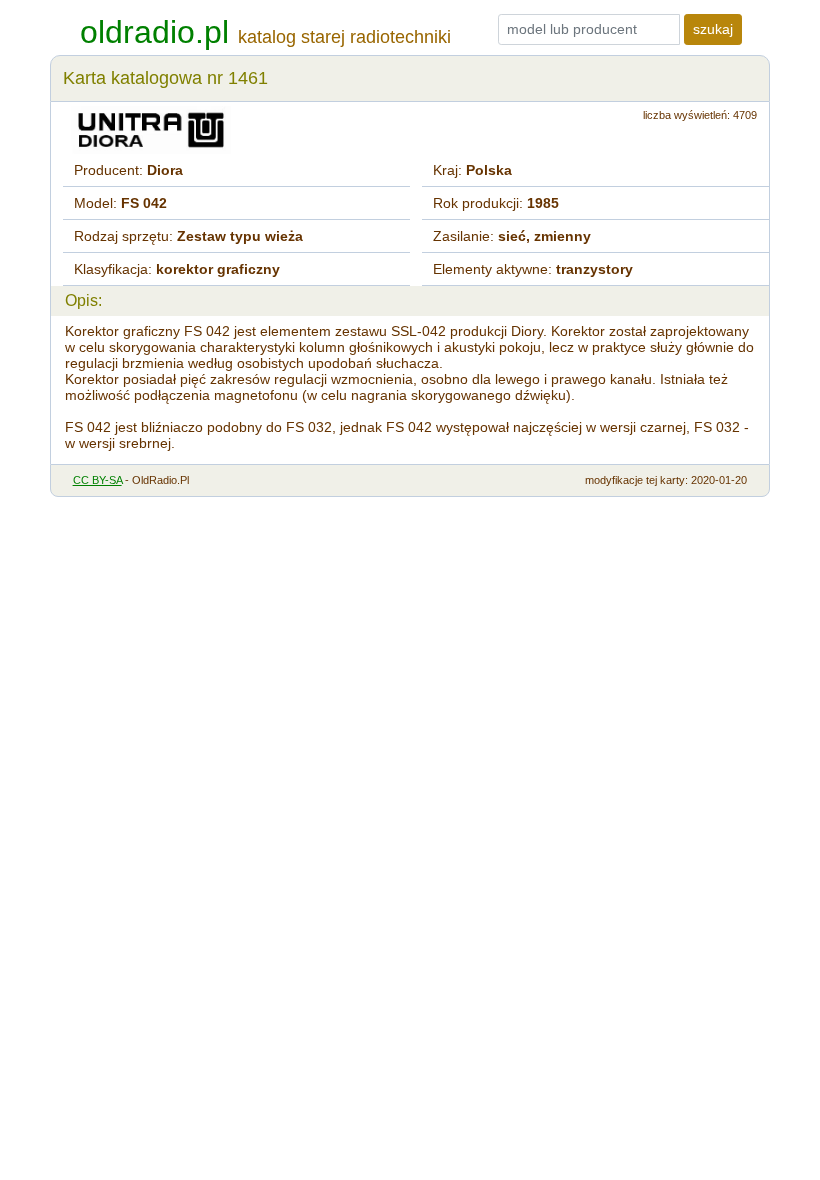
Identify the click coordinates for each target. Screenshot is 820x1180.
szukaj (713, 29)
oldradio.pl (154, 32)
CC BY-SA (97, 480)
